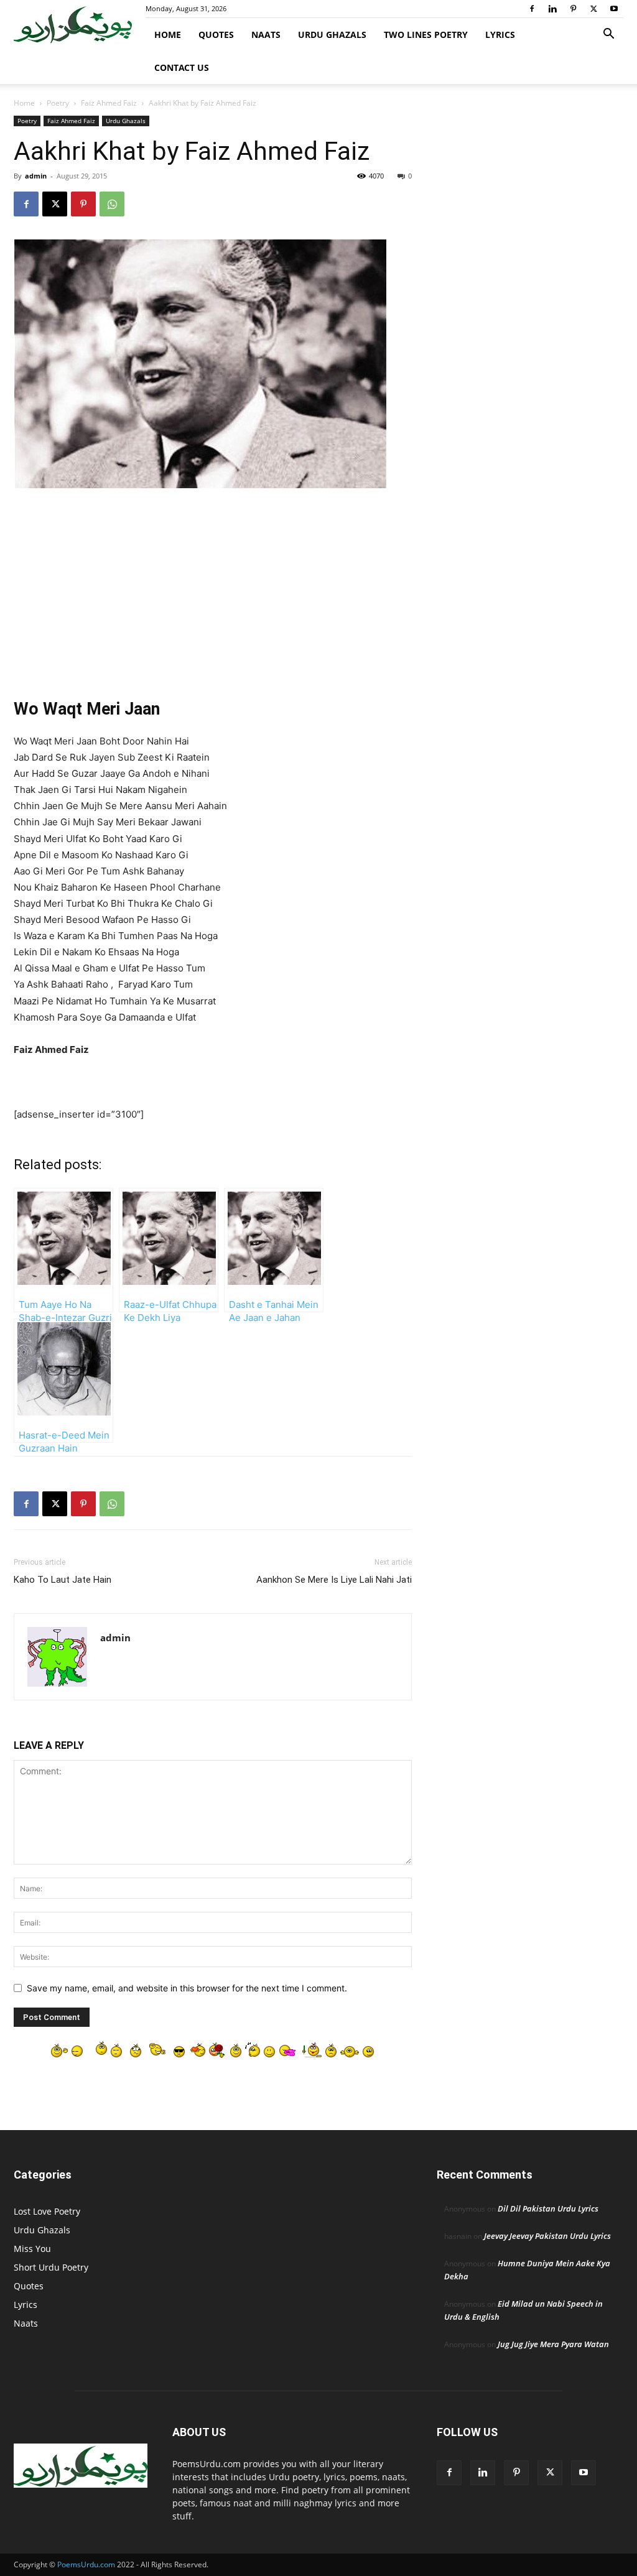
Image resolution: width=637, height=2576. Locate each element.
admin (36, 176)
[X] (593, 9)
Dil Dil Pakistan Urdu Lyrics (548, 2208)
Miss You (32, 2249)
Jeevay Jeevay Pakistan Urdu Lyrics (547, 2236)
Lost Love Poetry (47, 2211)
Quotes (216, 35)
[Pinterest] (573, 9)
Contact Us (182, 67)
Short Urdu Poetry (51, 2267)
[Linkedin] (552, 9)
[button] (608, 35)
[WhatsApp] (112, 204)
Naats (266, 35)
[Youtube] (614, 9)
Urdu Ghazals (332, 35)
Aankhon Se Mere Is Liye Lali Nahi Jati (334, 1580)
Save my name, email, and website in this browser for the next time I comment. (187, 1988)
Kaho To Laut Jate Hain (63, 1580)
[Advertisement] (213, 591)
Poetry (58, 103)
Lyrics (500, 35)
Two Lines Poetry (426, 35)
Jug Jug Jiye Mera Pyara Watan (553, 2344)
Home (168, 35)
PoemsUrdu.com (86, 2564)
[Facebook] (532, 9)
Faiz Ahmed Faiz (109, 103)
